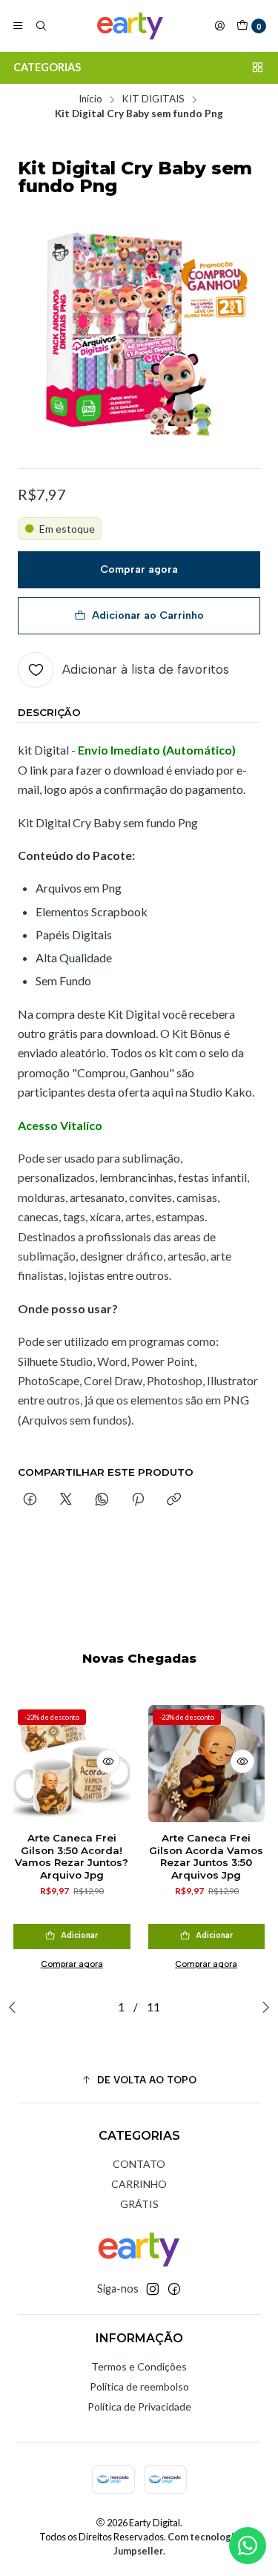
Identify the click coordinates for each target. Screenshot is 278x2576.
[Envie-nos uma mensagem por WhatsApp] (248, 2546)
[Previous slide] (16, 2007)
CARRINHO (139, 2184)
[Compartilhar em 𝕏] (66, 1500)
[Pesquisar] (40, 26)
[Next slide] (262, 2007)
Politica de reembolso (139, 2386)
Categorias (47, 67)
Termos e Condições (139, 2366)
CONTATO (139, 2164)
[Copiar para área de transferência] (174, 1500)
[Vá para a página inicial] (130, 26)
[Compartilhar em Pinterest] (138, 1500)
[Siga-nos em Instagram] (153, 2289)
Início (90, 99)
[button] (139, 2080)
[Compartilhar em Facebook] (30, 1500)
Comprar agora (139, 569)
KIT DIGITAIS (153, 99)
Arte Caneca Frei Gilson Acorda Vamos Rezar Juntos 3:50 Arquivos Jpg (206, 1856)
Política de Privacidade (139, 2406)
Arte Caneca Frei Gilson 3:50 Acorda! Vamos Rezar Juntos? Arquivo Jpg (72, 1856)
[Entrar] (219, 26)
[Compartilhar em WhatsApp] (102, 1500)
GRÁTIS (139, 2204)
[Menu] (18, 26)
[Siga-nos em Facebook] (174, 2289)
